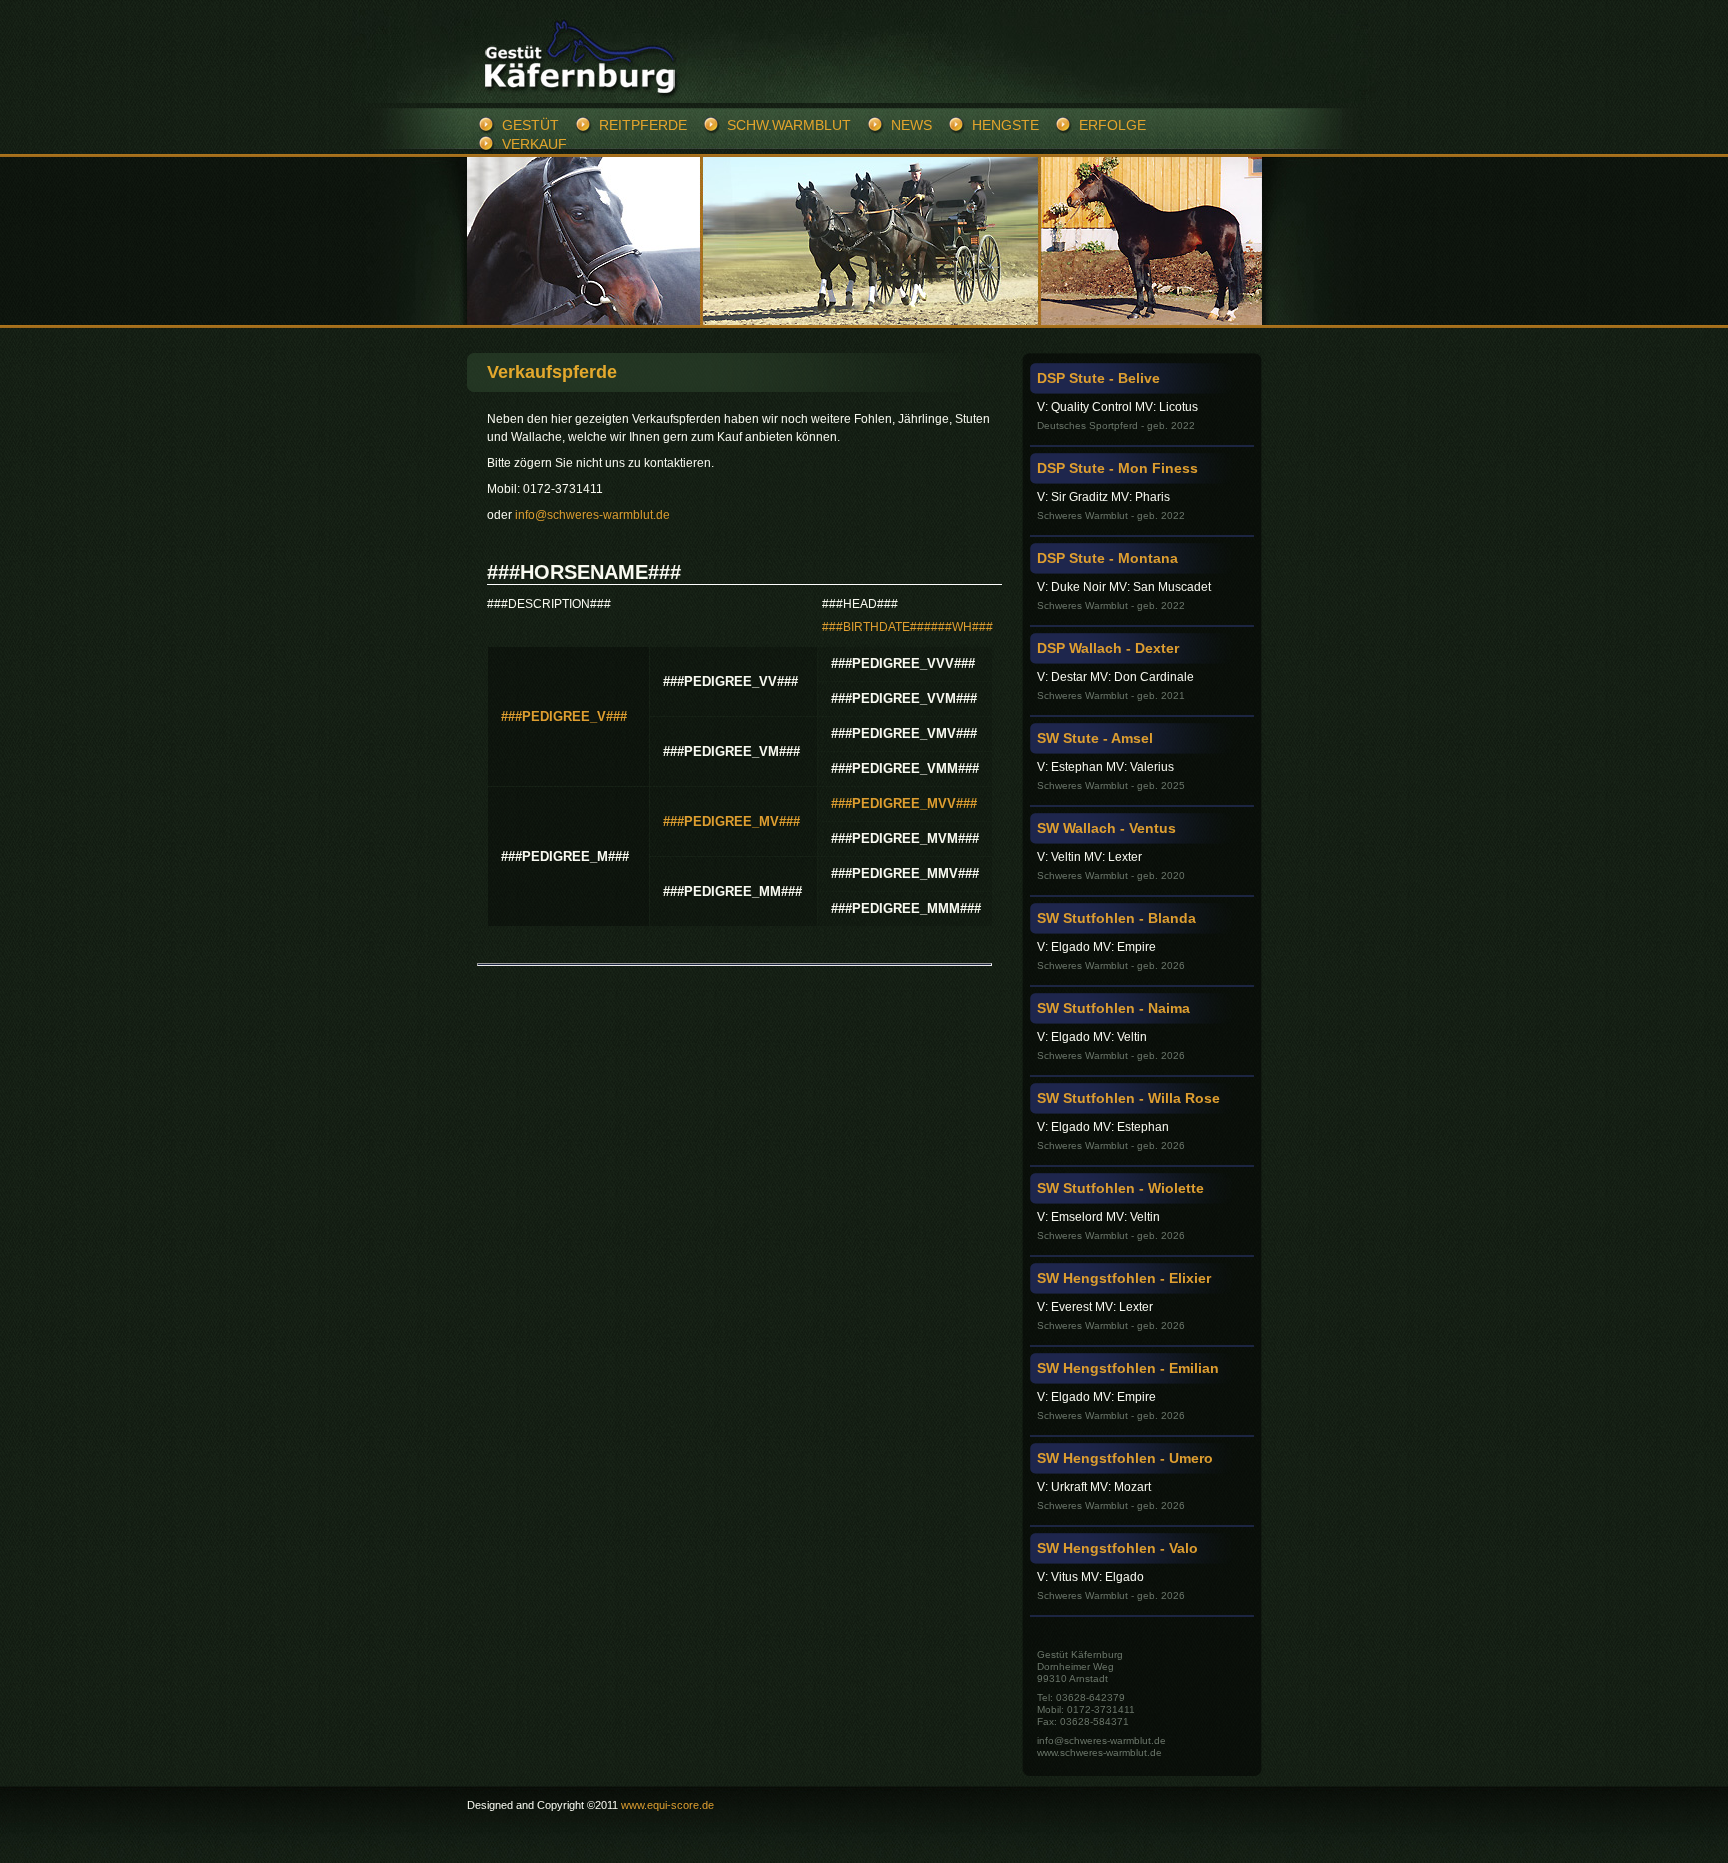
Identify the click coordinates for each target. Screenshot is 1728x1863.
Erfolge (1112, 125)
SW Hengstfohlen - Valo (1117, 1548)
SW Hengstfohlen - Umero (1125, 1458)
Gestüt (530, 125)
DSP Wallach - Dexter (1108, 648)
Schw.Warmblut (789, 125)
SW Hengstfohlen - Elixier (1124, 1278)
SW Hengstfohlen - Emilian (1128, 1368)
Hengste (1005, 125)
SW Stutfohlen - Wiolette (1120, 1188)
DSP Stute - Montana (1107, 558)
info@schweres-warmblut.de (592, 515)
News (911, 125)
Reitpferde (643, 125)
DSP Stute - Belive (1098, 378)
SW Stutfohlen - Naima (1113, 1008)
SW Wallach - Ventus (1106, 828)
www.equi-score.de (667, 1805)
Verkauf (534, 144)
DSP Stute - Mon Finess (1117, 468)
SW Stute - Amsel (1095, 738)
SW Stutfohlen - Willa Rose (1128, 1098)
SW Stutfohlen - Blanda (1116, 918)
